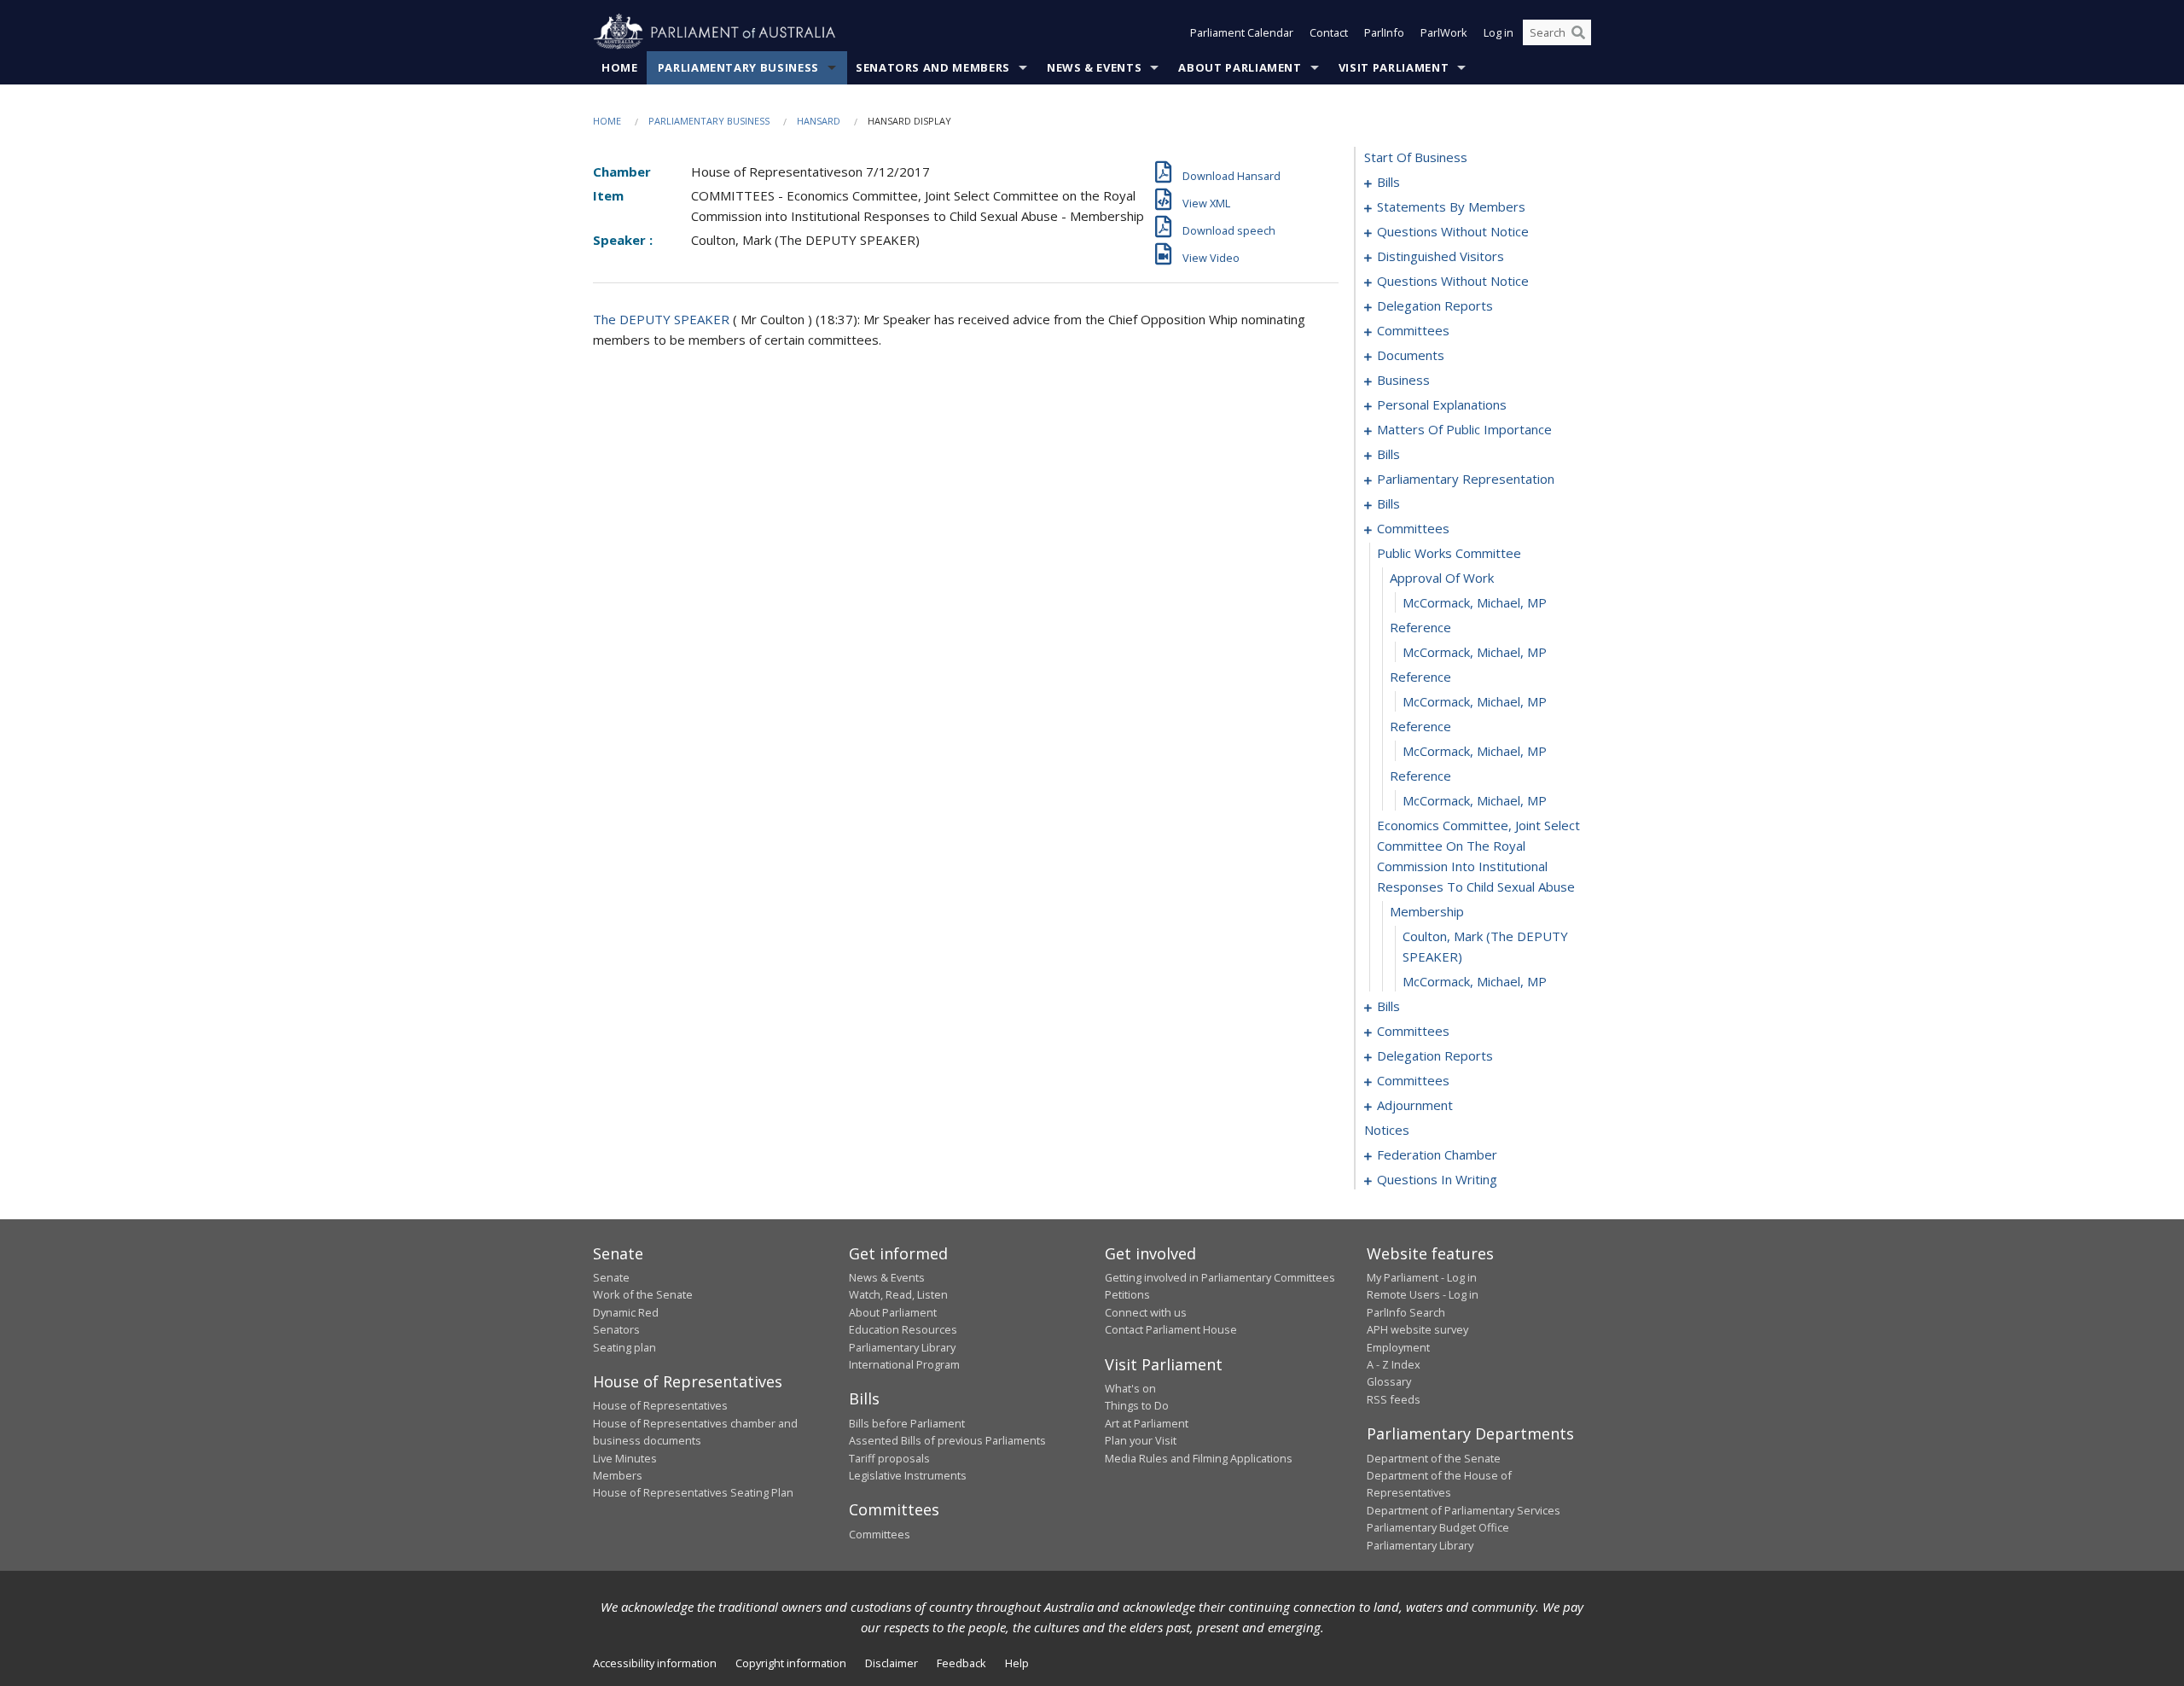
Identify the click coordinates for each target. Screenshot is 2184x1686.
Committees (880, 1534)
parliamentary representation (1466, 479)
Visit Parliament (1394, 67)
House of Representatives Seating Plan (693, 1492)
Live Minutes (625, 1458)
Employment (1398, 1347)
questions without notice (1453, 231)
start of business (1416, 157)
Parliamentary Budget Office (1438, 1527)
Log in (1499, 32)
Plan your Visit (1141, 1440)
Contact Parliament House (1171, 1329)
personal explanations (1442, 404)
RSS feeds (1394, 1399)
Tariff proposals (889, 1458)
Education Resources (903, 1329)
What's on (1130, 1388)
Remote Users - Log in (1423, 1294)
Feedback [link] (961, 1663)
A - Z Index (1394, 1364)
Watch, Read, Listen (898, 1294)
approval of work (1442, 578)
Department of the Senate (1434, 1458)
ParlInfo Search (1406, 1312)
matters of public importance (1464, 429)
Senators (616, 1329)
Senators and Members (933, 67)
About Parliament (1240, 67)
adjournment (1415, 1105)
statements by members (1451, 206)
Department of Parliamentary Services (1464, 1510)
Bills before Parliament (907, 1423)
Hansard (819, 121)
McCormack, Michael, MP (1475, 602)
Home (620, 67)
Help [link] (1017, 1663)
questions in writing (1437, 1179)
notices (1387, 1130)
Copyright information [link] (791, 1663)
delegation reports (1435, 305)
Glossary (1389, 1381)
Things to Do (1137, 1405)
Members (618, 1475)
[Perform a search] (1578, 32)
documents (1411, 355)
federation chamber (1437, 1154)
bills (1388, 182)
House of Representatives (660, 1405)
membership (1427, 911)
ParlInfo (1384, 32)
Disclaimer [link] (892, 1663)
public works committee (1449, 553)
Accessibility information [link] (655, 1663)
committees (1413, 330)
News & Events (1094, 67)
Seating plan (624, 1347)
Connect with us (1146, 1312)
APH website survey (1417, 1329)
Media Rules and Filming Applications (1199, 1458)
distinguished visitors (1441, 256)
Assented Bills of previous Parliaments (947, 1440)
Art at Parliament (1147, 1423)
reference (1420, 627)
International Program (904, 1364)
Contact (1329, 32)
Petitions (1127, 1294)
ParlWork (1444, 32)
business (1403, 380)
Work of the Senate (643, 1294)
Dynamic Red (626, 1312)
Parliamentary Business (738, 67)
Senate (611, 1277)
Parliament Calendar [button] (1242, 32)
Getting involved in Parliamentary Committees (1220, 1277)
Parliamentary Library (902, 1347)
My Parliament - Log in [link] (1422, 1277)
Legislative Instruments (908, 1475)
